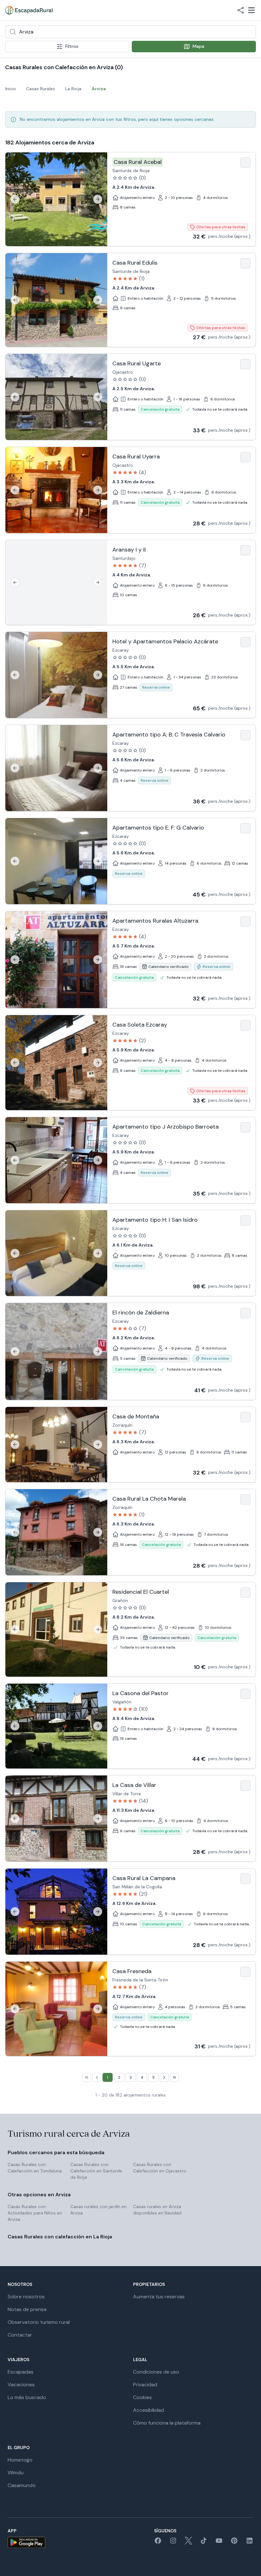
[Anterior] (15, 199)
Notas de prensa (27, 2309)
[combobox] (130, 32)
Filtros (72, 46)
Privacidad (145, 2385)
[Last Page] (174, 2077)
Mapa (198, 46)
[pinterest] (234, 2543)
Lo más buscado (27, 2397)
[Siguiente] (98, 199)
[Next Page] (164, 2077)
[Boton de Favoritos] (245, 163)
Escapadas (21, 2372)
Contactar (20, 2335)
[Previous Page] (97, 2077)
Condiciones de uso (156, 2372)
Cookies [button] (142, 2397)
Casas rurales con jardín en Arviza (99, 2210)
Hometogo (20, 2460)
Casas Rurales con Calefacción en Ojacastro (160, 2168)
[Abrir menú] (251, 10)
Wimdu (16, 2473)
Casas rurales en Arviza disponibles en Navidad (157, 2210)
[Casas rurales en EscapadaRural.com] (29, 10)
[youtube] (219, 2543)
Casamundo (22, 2485)
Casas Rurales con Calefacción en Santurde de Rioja (96, 2171)
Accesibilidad (148, 2410)
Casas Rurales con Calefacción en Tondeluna (35, 2168)
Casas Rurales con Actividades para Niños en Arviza (35, 2213)
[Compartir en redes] (241, 10)
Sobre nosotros (26, 2297)
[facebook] (158, 2543)
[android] (26, 2542)
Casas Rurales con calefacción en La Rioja (60, 2237)
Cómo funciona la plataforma (167, 2423)
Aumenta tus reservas (159, 2297)
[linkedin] (250, 2543)
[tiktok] (204, 2543)
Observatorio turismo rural (39, 2322)
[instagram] (173, 2543)
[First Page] (87, 2077)
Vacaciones (21, 2385)
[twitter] (188, 2543)
